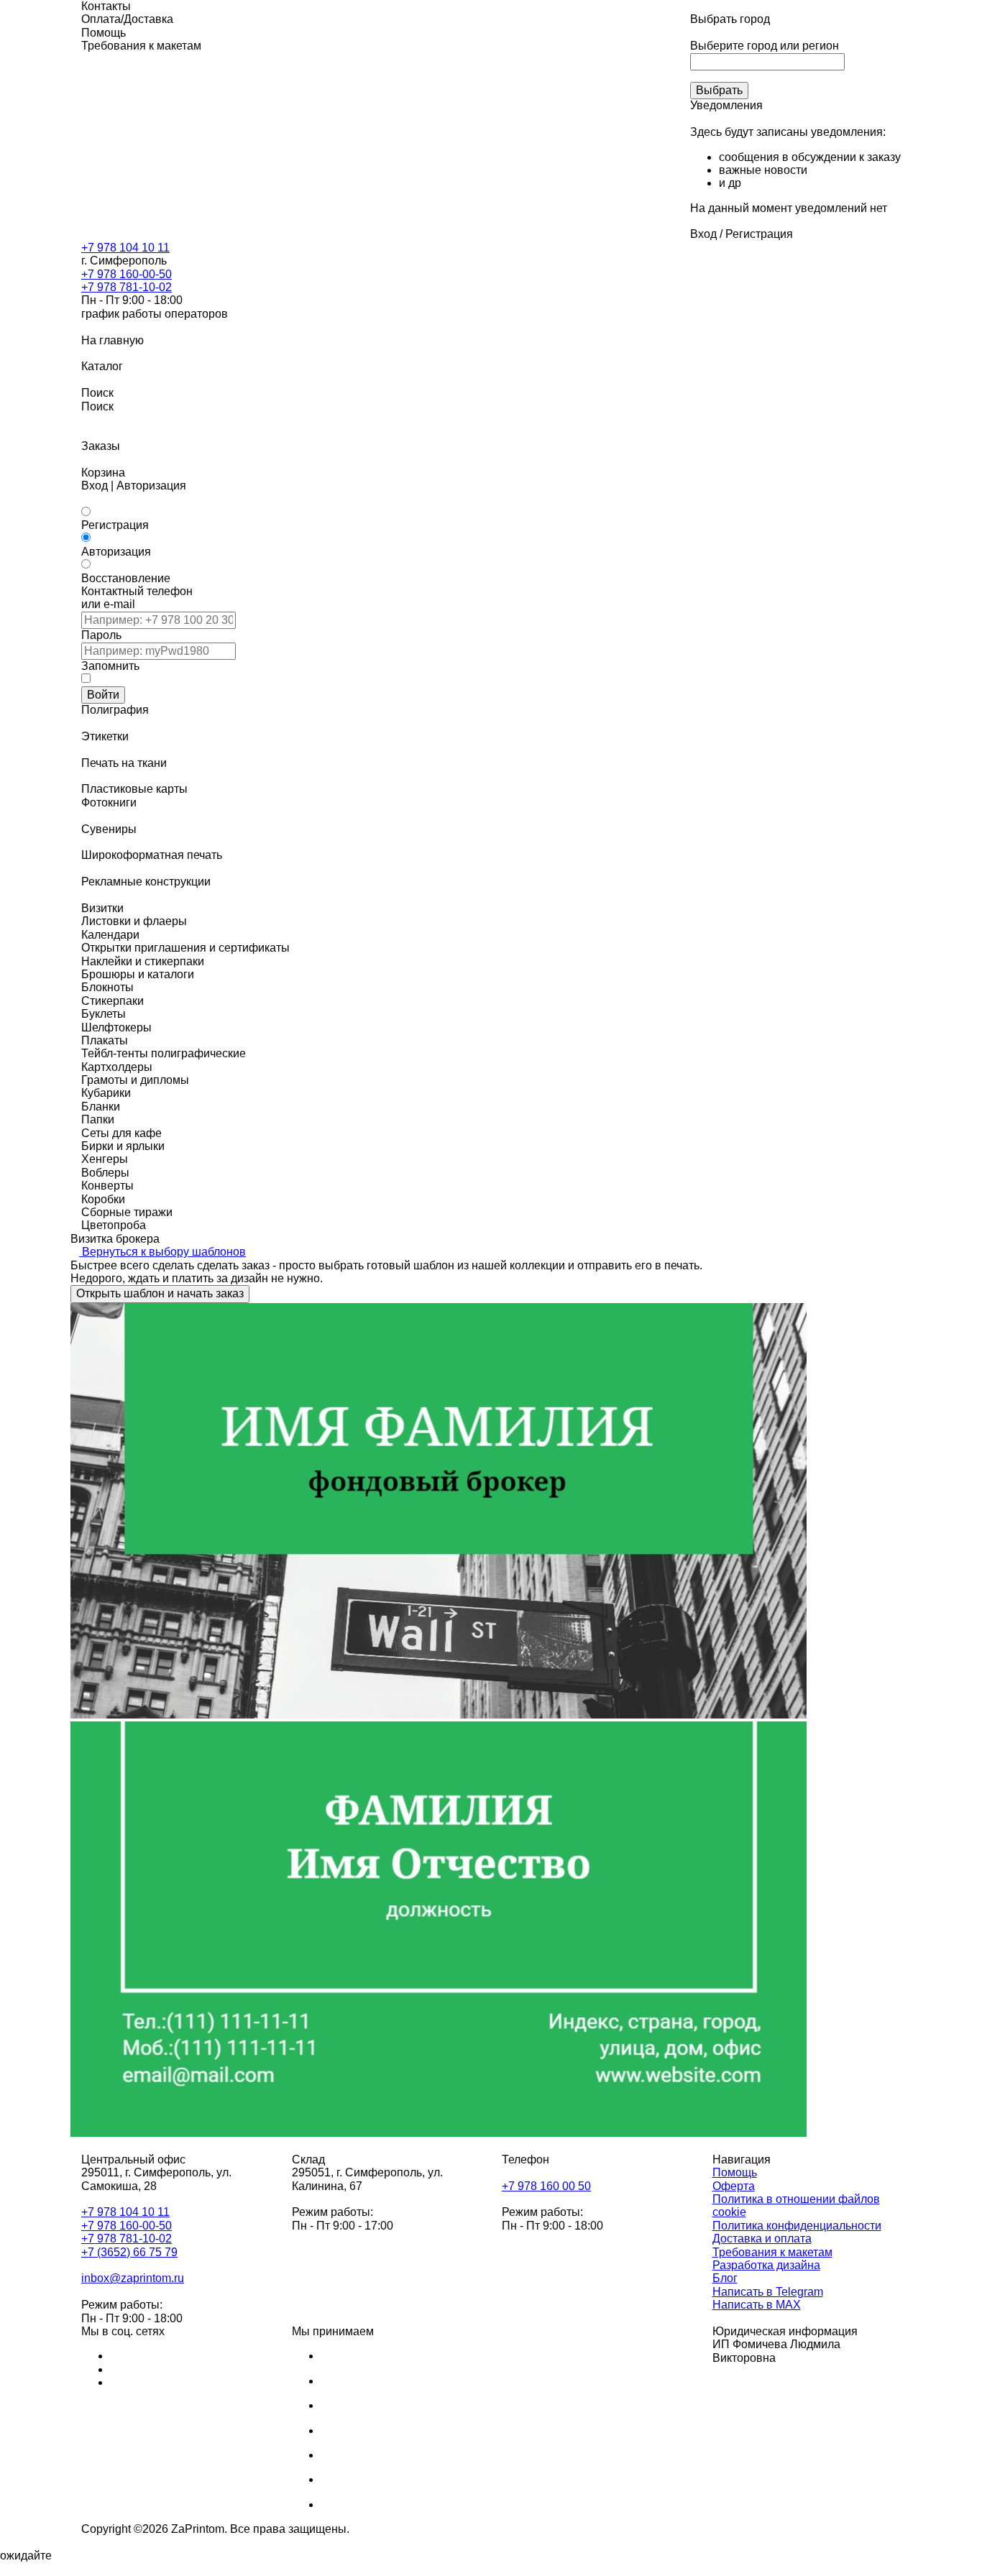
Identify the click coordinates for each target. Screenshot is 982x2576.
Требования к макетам (772, 2252)
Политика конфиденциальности (797, 2226)
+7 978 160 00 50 (546, 2186)
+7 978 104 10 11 (125, 248)
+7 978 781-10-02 (127, 287)
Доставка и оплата (762, 2239)
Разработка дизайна (766, 2265)
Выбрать (719, 90)
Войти (103, 695)
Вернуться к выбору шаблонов (162, 1252)
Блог (725, 2278)
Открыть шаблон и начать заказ (160, 1293)
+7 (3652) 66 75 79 (129, 2252)
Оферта (734, 2186)
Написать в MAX (757, 2305)
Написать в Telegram (768, 2292)
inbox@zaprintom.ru (133, 2278)
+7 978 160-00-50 (127, 274)
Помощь (735, 2172)
